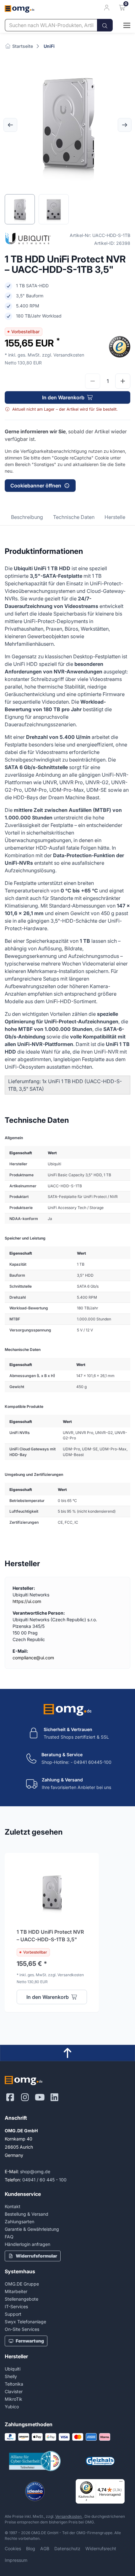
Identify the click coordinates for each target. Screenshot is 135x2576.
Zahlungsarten (19, 2222)
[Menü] (121, 2483)
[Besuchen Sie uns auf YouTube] (40, 2097)
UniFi (49, 46)
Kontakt (13, 2206)
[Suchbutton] (105, 25)
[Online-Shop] (121, 25)
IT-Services (16, 2306)
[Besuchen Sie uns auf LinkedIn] (54, 2097)
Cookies (13, 2548)
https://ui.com (27, 1601)
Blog (31, 2548)
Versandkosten (69, 2516)
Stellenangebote (22, 2299)
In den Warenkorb (63, 397)
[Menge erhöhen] (123, 381)
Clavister (14, 2391)
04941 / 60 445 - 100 (44, 2180)
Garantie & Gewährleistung (32, 2229)
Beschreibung (27, 517)
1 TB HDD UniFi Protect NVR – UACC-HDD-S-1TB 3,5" (50, 1936)
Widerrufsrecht (101, 2548)
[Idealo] (35, 2491)
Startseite (22, 46)
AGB (45, 2548)
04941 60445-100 (93, 1762)
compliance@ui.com (33, 1658)
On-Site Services (22, 2329)
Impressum (16, 2560)
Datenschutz (67, 2548)
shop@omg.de (35, 2171)
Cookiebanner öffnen (36, 486)
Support (13, 2314)
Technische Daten (74, 517)
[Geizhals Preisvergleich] (100, 2461)
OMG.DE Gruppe (22, 2284)
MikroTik (13, 2399)
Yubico (12, 2407)
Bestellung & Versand (27, 2214)
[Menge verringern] (93, 381)
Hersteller (116, 517)
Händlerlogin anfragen (27, 2244)
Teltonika (14, 2384)
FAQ (9, 2237)
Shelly (11, 2376)
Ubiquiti (13, 2369)
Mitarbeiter (16, 2291)
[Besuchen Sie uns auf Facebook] (10, 2097)
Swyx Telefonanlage (25, 2322)
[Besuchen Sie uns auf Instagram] (25, 2097)
